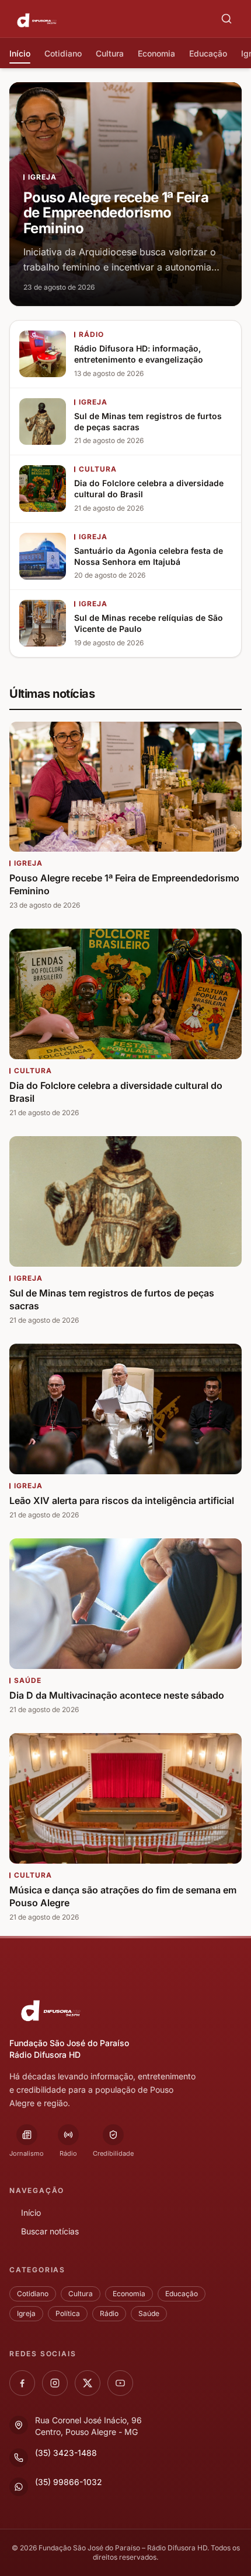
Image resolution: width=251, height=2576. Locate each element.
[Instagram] (55, 2383)
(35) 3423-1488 (66, 2453)
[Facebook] (22, 2383)
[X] (88, 2383)
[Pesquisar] (226, 19)
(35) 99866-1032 (69, 2482)
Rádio (109, 2313)
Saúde (149, 2313)
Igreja (26, 2313)
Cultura (81, 2294)
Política (68, 2313)
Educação (182, 2294)
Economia (129, 2294)
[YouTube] (120, 2383)
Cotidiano (33, 2294)
